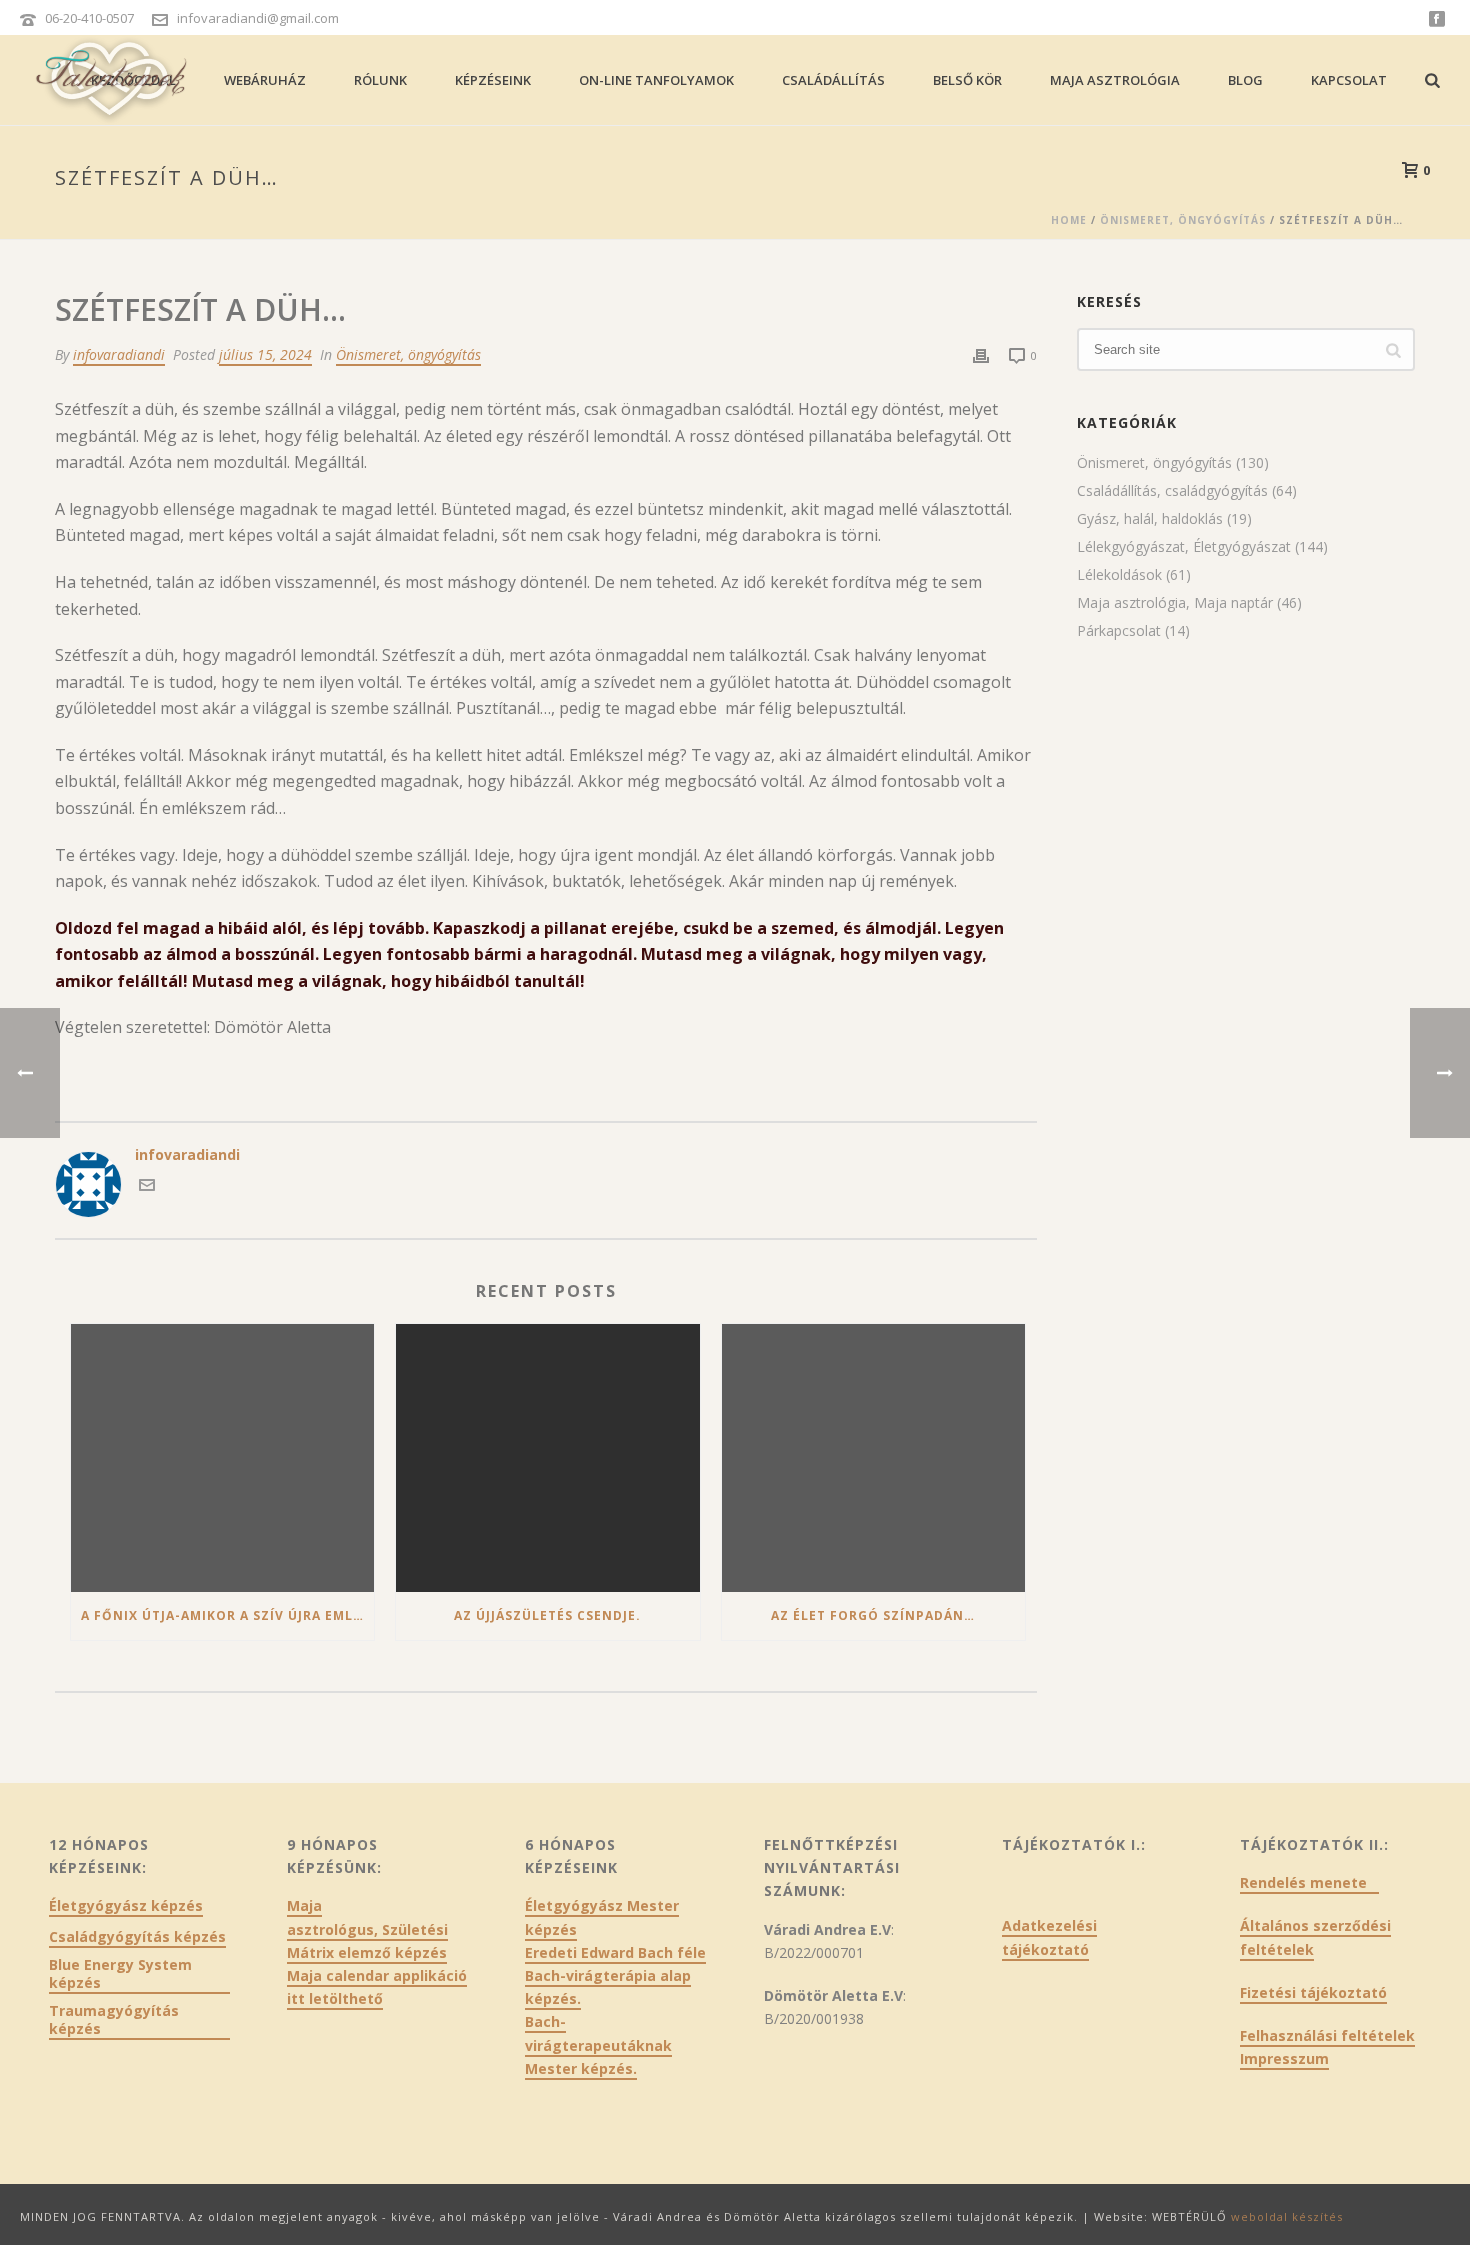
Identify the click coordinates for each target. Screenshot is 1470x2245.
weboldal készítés (1287, 2216)
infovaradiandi (119, 354)
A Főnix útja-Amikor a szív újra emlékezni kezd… (227, 1615)
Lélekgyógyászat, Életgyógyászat (1184, 547)
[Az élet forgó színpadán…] (873, 1458)
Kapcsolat (1349, 80)
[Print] (981, 354)
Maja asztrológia (1115, 80)
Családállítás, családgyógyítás (1172, 491)
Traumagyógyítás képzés (114, 2020)
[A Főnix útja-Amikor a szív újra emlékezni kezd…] (222, 1458)
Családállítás (833, 80)
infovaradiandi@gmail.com (258, 18)
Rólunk (380, 80)
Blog (1245, 80)
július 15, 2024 (265, 354)
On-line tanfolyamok (656, 80)
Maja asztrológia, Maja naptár (1175, 603)
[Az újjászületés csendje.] (547, 1458)
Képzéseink (493, 80)
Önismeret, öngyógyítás (1183, 220)
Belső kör (967, 80)
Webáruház (265, 80)
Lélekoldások (1119, 575)
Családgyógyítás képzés (137, 1937)
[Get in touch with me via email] (147, 1187)
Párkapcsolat (1119, 631)
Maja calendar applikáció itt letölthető (377, 1987)
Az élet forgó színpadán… (873, 1615)
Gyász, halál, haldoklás (1150, 519)
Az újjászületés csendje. (547, 1615)
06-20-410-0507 (89, 18)
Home (1069, 220)
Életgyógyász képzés (126, 1906)
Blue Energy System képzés (120, 1974)
